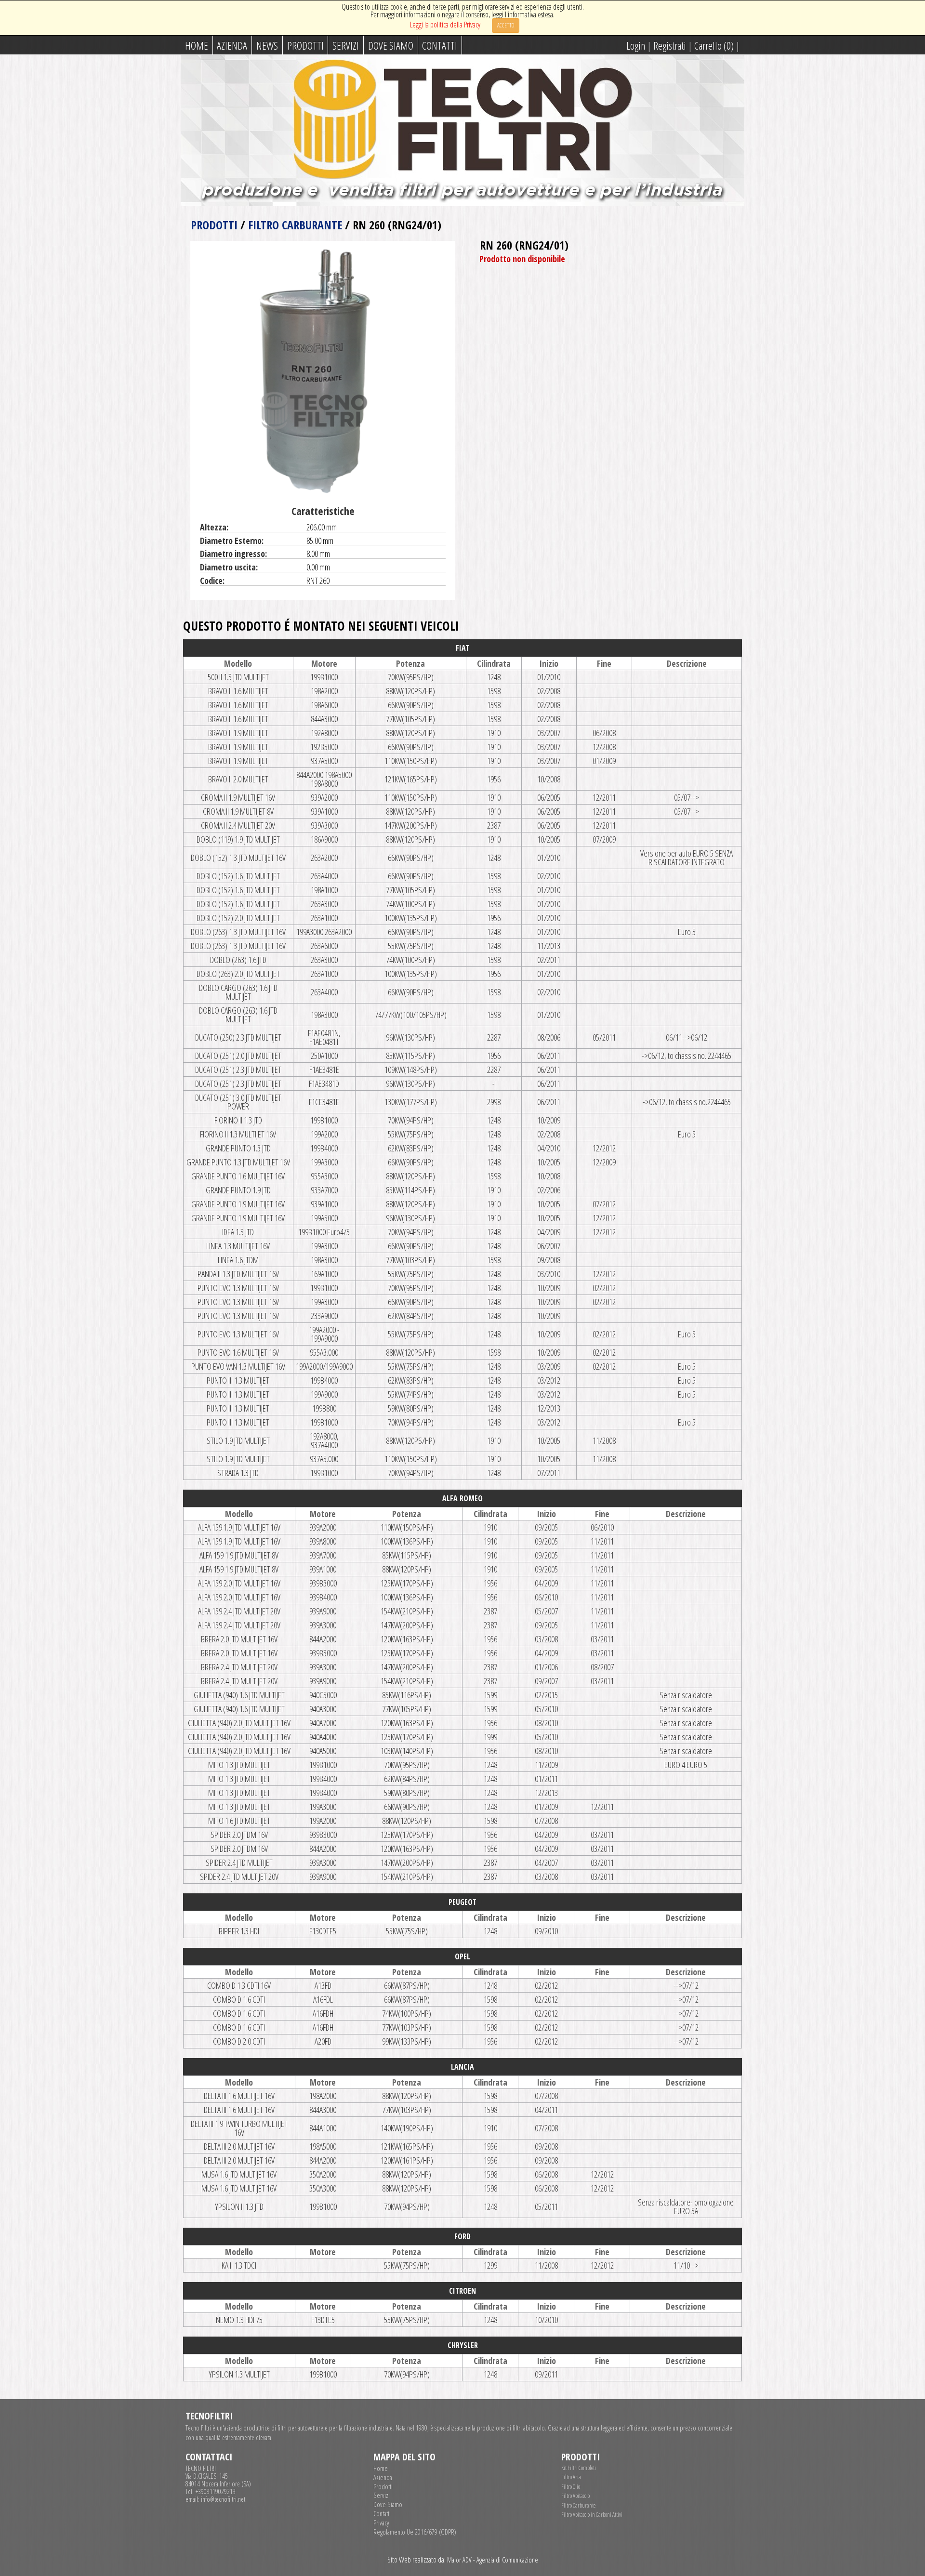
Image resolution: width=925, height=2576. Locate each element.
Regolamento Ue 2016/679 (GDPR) (415, 2532)
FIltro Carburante (578, 2505)
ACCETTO (506, 25)
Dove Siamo (391, 45)
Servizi (346, 45)
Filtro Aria (571, 2477)
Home (197, 45)
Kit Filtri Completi (579, 2468)
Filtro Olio (571, 2487)
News (267, 45)
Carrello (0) (714, 45)
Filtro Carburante (295, 225)
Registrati (670, 45)
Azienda (232, 45)
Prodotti (305, 45)
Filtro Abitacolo (575, 2496)
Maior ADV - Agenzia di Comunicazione (493, 2560)
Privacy (381, 2523)
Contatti (440, 45)
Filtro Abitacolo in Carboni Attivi (592, 2515)
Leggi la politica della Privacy (445, 25)
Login (636, 45)
